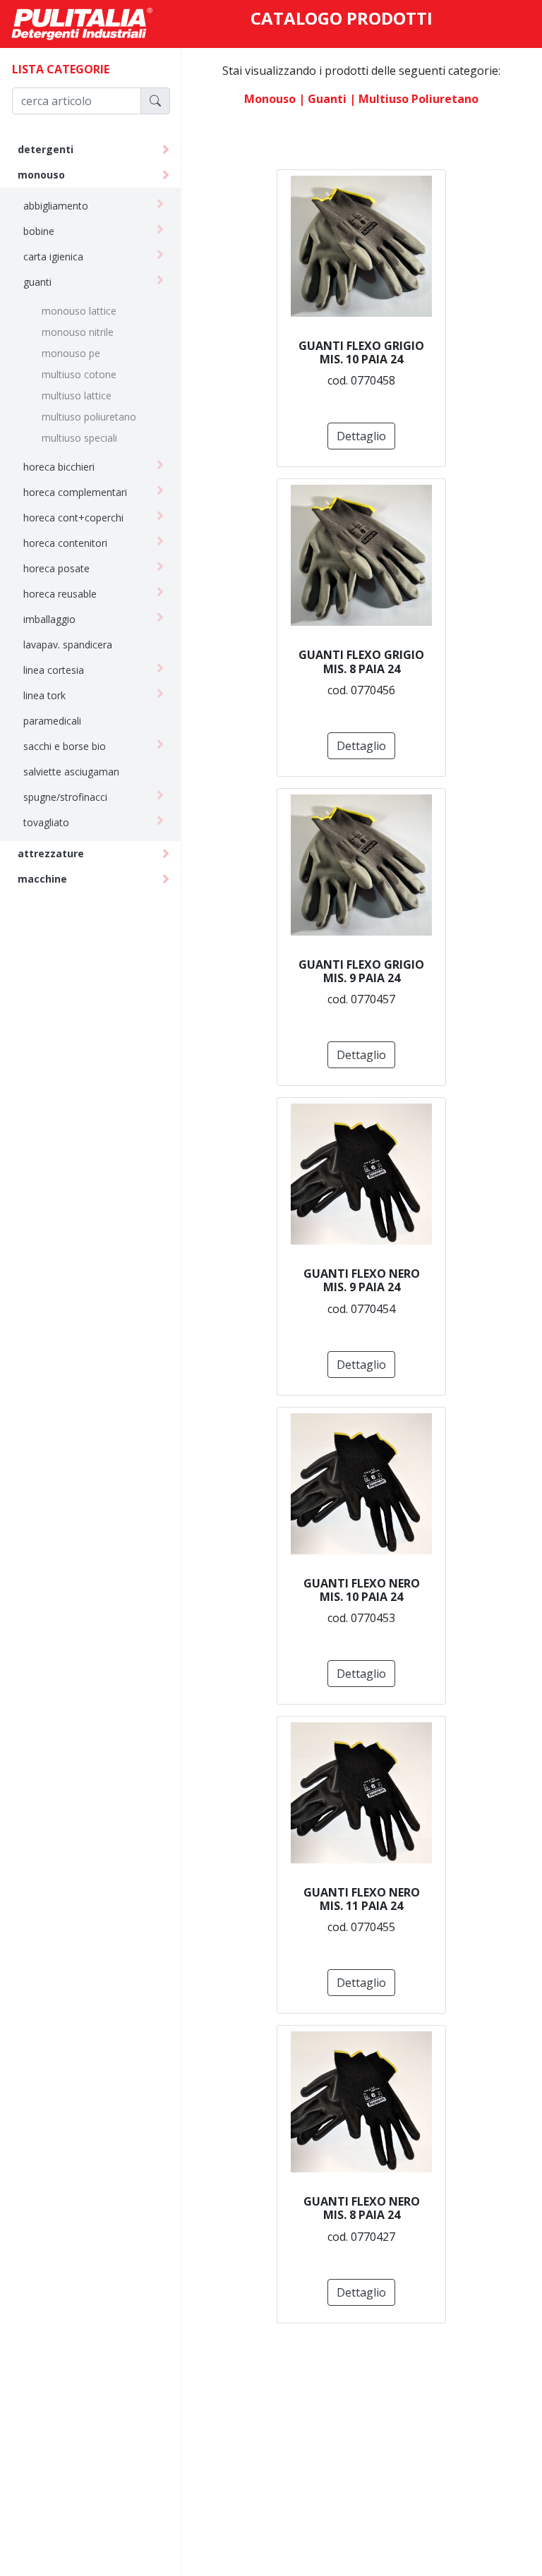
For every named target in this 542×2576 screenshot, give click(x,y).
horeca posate (56, 568)
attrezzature (51, 853)
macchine (42, 879)
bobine (39, 231)
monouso (41, 175)
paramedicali (52, 721)
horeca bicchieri (59, 467)
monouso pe (71, 353)
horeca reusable (60, 594)
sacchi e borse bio (65, 746)
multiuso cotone (79, 374)
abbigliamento (56, 206)
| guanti (323, 99)
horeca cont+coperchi (73, 518)
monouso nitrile (78, 332)
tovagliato (46, 822)
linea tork (44, 695)
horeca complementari (75, 492)
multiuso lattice (77, 395)
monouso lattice (79, 311)
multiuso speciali (79, 438)
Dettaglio (361, 436)
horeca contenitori (65, 543)
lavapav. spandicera (68, 645)
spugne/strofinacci (65, 797)
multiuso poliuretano (89, 417)
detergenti (46, 149)
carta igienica (53, 256)
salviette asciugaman (71, 772)
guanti (37, 282)
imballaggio (49, 619)
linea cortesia (54, 670)
